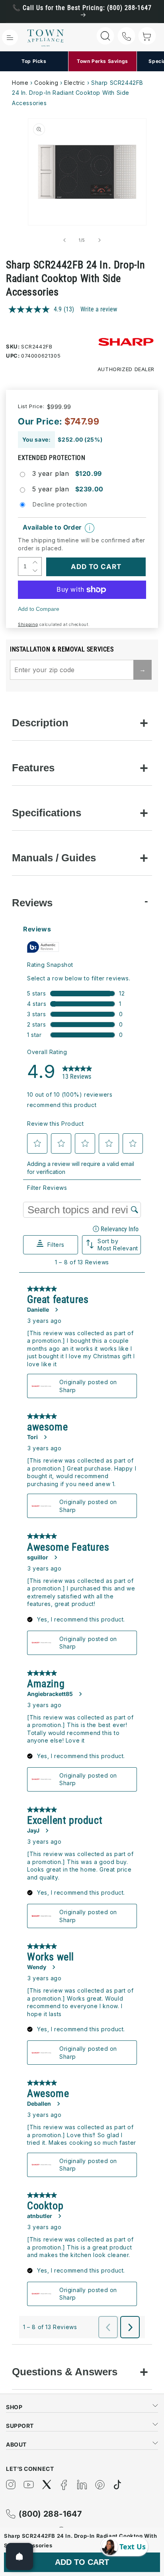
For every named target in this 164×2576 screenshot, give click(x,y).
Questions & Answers (65, 2372)
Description (40, 723)
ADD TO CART (82, 2562)
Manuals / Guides (54, 858)
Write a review (99, 309)
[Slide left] (64, 240)
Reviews (32, 903)
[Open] (20, 2556)
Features (33, 768)
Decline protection (60, 504)
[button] (10, 37)
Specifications (47, 813)
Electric (75, 83)
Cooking (46, 83)
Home (20, 83)
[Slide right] (100, 240)
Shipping (28, 624)
